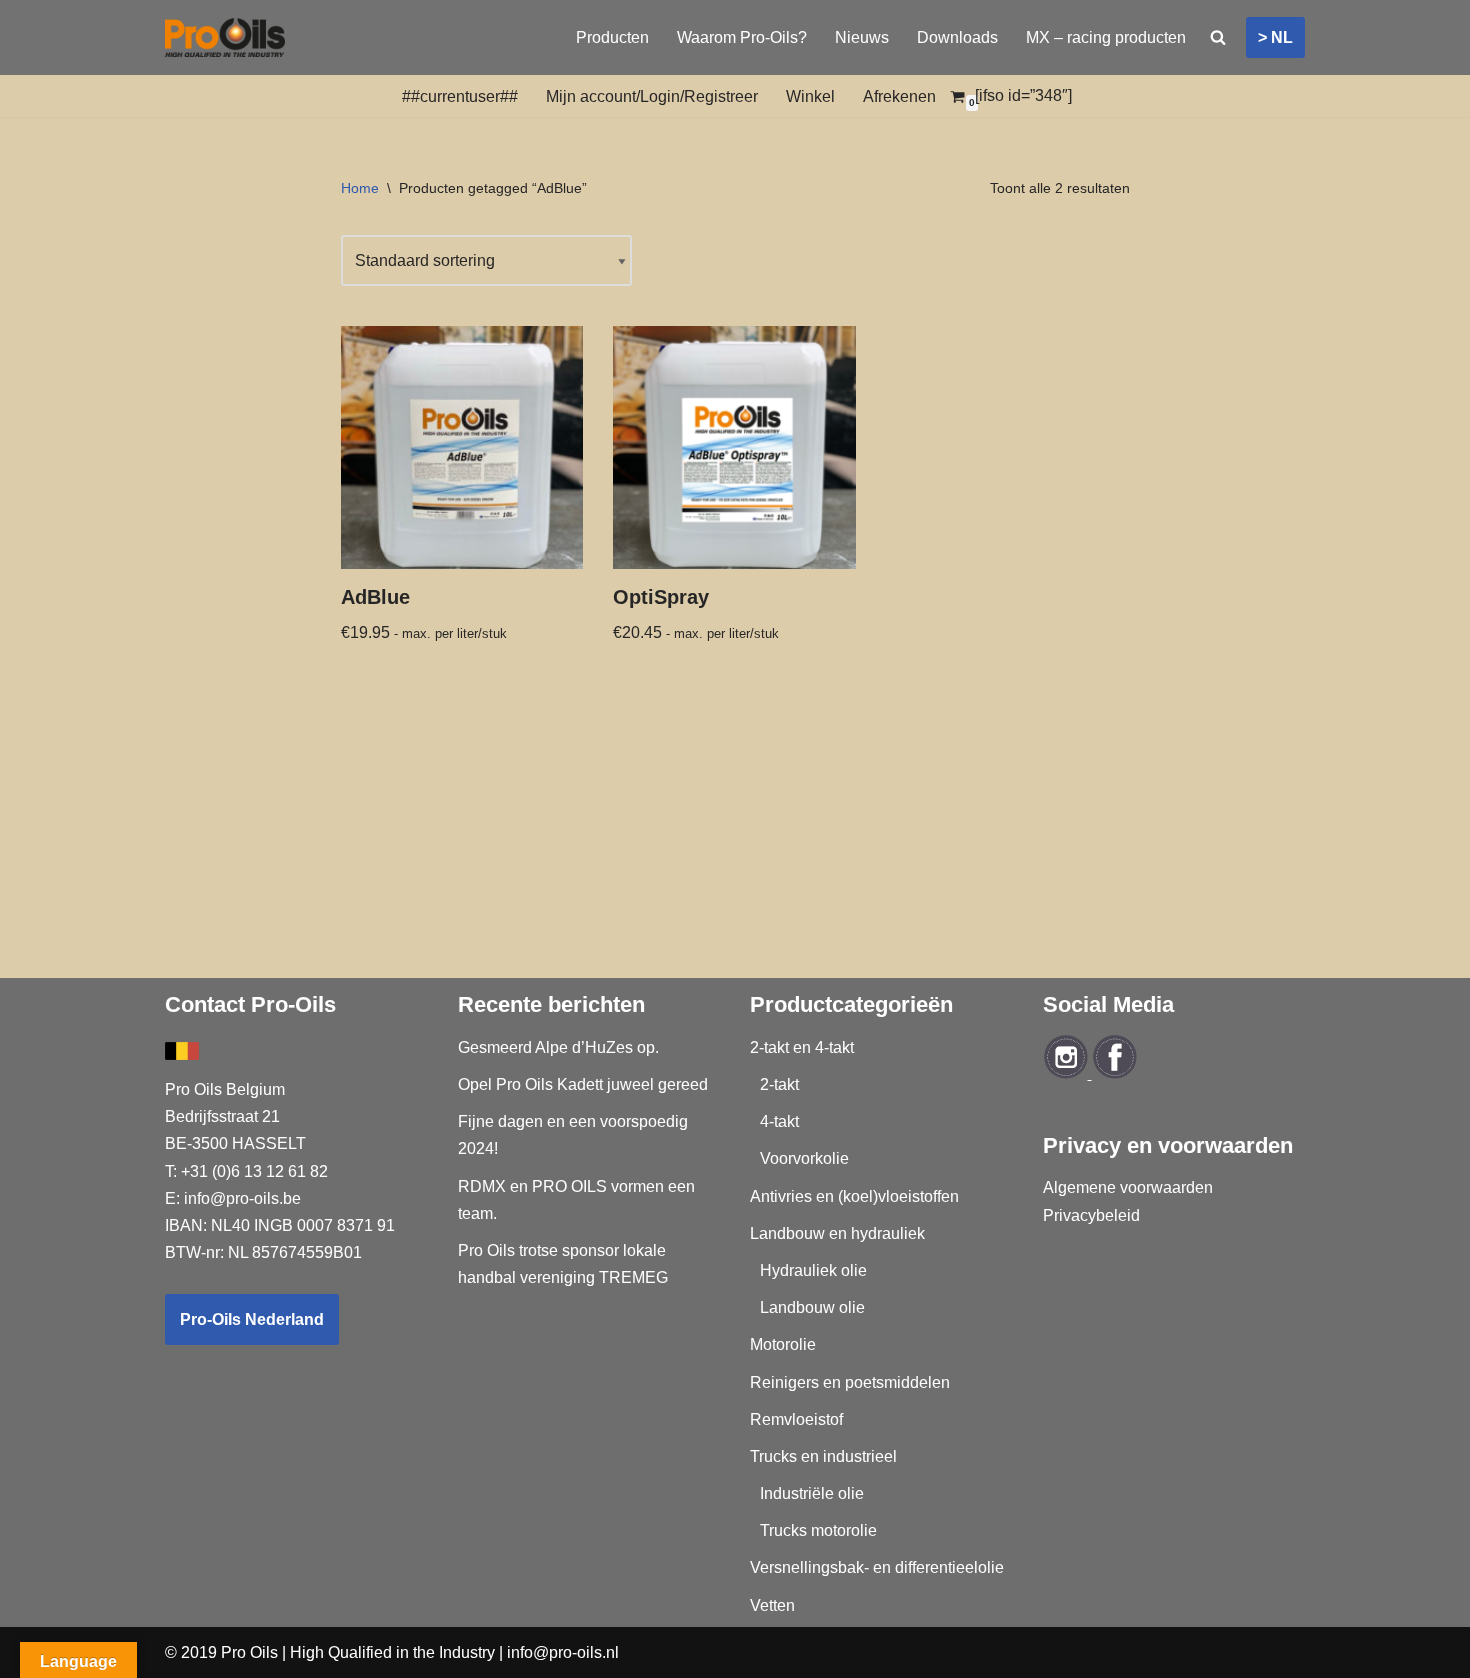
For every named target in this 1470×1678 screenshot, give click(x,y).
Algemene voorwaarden (1128, 1187)
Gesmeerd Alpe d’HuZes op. (558, 1047)
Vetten (772, 1605)
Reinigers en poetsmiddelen (850, 1382)
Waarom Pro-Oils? (742, 37)
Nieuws (862, 37)
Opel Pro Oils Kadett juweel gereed (583, 1084)
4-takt (779, 1121)
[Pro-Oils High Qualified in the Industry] (225, 37)
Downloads (957, 37)
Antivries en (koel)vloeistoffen (854, 1196)
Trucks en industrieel (823, 1456)
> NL (1275, 37)
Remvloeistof (796, 1419)
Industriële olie (812, 1493)
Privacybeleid (1091, 1215)
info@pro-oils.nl (563, 1652)
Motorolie (783, 1344)
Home (360, 188)
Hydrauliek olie (813, 1270)
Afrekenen (899, 96)
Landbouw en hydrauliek (837, 1233)
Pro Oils (249, 1652)
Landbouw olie (812, 1307)
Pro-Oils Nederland (252, 1319)
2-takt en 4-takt (802, 1047)
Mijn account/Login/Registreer (652, 96)
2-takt (779, 1084)
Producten (612, 37)
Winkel (810, 96)
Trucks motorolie (818, 1530)
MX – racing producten (1106, 37)
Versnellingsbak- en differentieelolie (877, 1567)
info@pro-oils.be (242, 1198)
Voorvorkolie (804, 1158)
